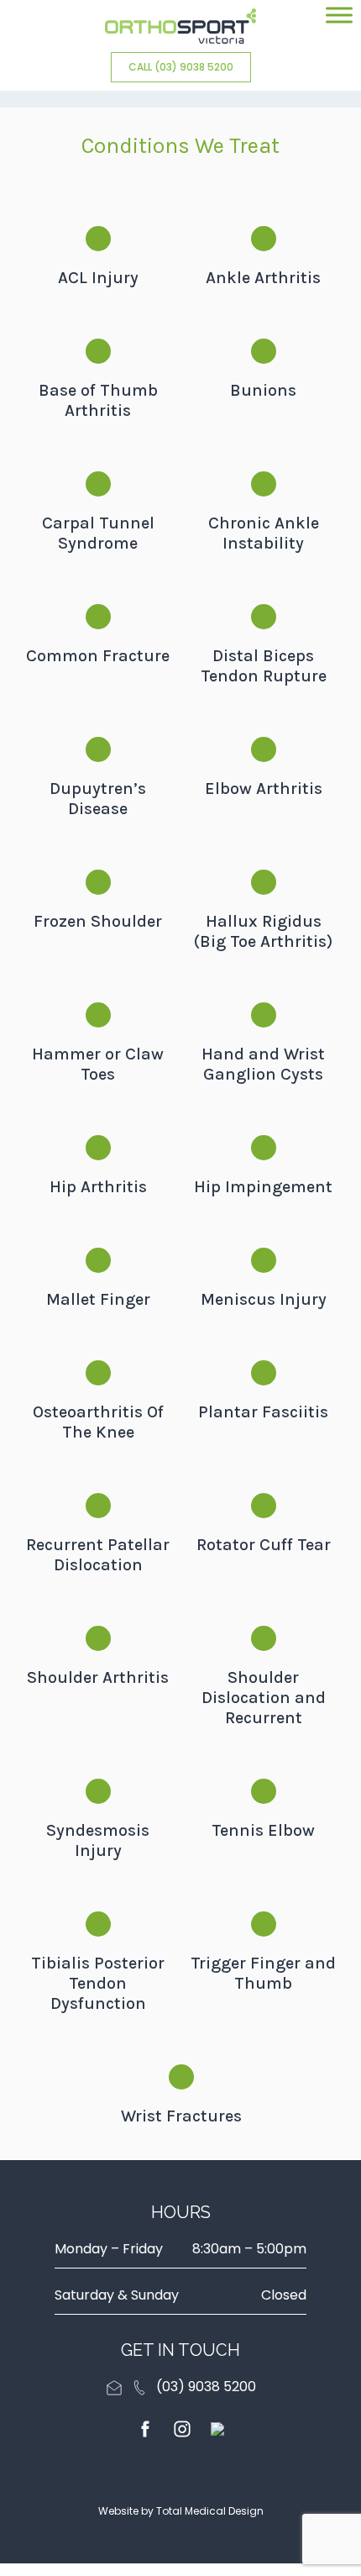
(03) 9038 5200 (206, 2387)
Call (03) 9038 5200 (181, 67)
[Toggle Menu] (339, 15)
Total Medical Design (210, 2511)
